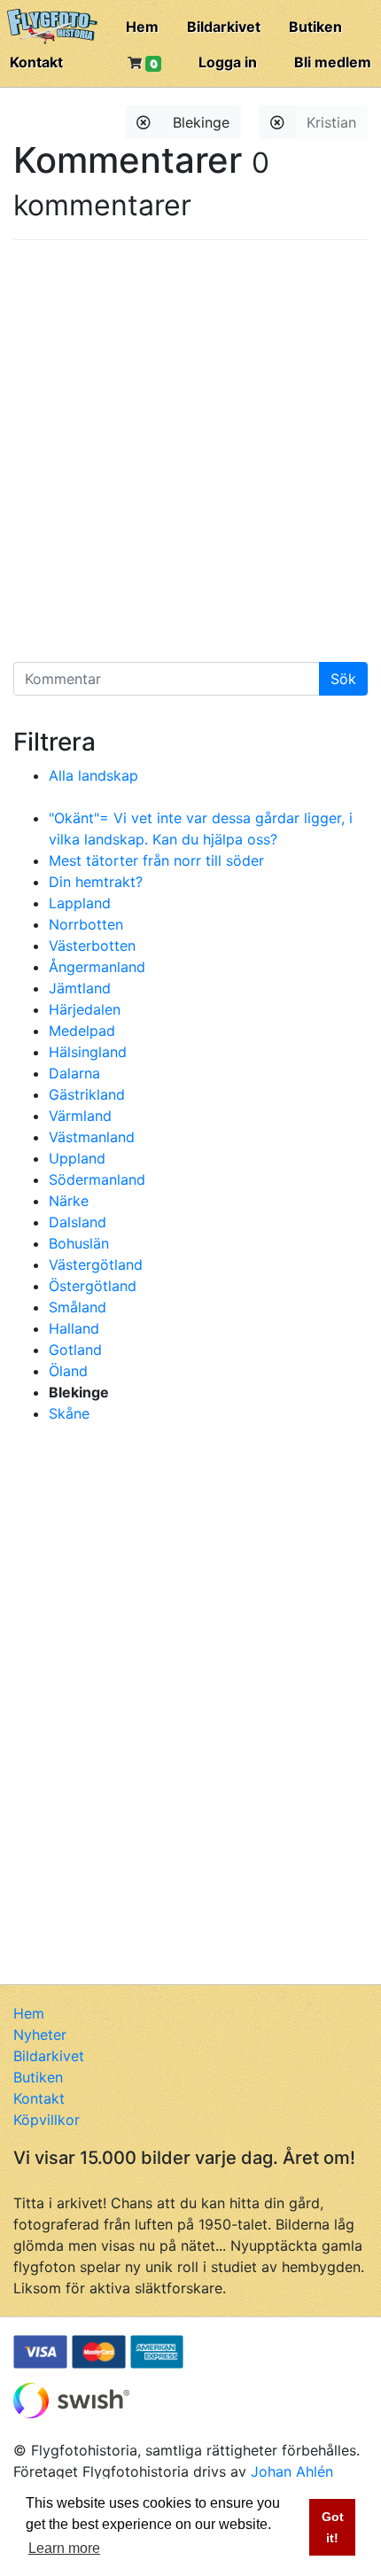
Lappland (80, 903)
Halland (74, 1328)
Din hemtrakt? (96, 882)
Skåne (69, 1413)
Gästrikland (87, 1094)
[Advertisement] (190, 457)
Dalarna (74, 1073)
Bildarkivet (224, 27)
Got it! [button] (333, 2527)
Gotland (75, 1350)
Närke (69, 1201)
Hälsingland (88, 1052)
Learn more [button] (64, 2548)
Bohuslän (79, 1243)
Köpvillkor (47, 2120)
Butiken (315, 27)
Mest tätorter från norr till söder (156, 860)
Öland (68, 1371)
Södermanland (97, 1179)
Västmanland (92, 1137)
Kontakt (36, 62)
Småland (78, 1307)
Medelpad (82, 1031)
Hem (142, 27)
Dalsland (78, 1222)
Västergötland (96, 1265)
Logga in (228, 62)
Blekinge (201, 122)
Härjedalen (85, 1009)
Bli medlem (333, 62)
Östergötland (93, 1286)
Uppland (77, 1158)
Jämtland (80, 988)
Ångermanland (97, 967)
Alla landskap (93, 775)
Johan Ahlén (292, 2471)
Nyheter (40, 2035)
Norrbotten (86, 924)
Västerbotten (92, 946)
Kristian (331, 122)
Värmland (80, 1116)
